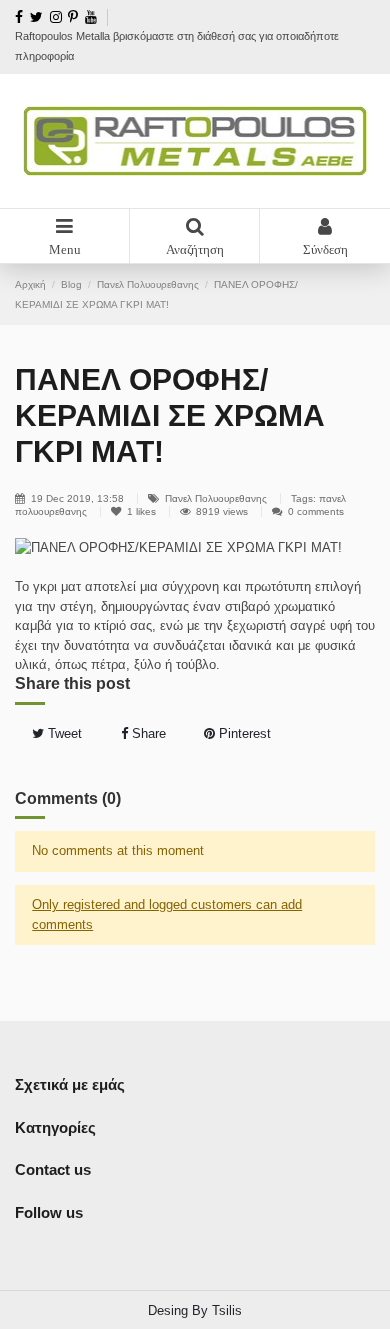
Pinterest (243, 733)
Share (147, 733)
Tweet (63, 733)
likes (143, 511)
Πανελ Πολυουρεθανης (216, 498)
